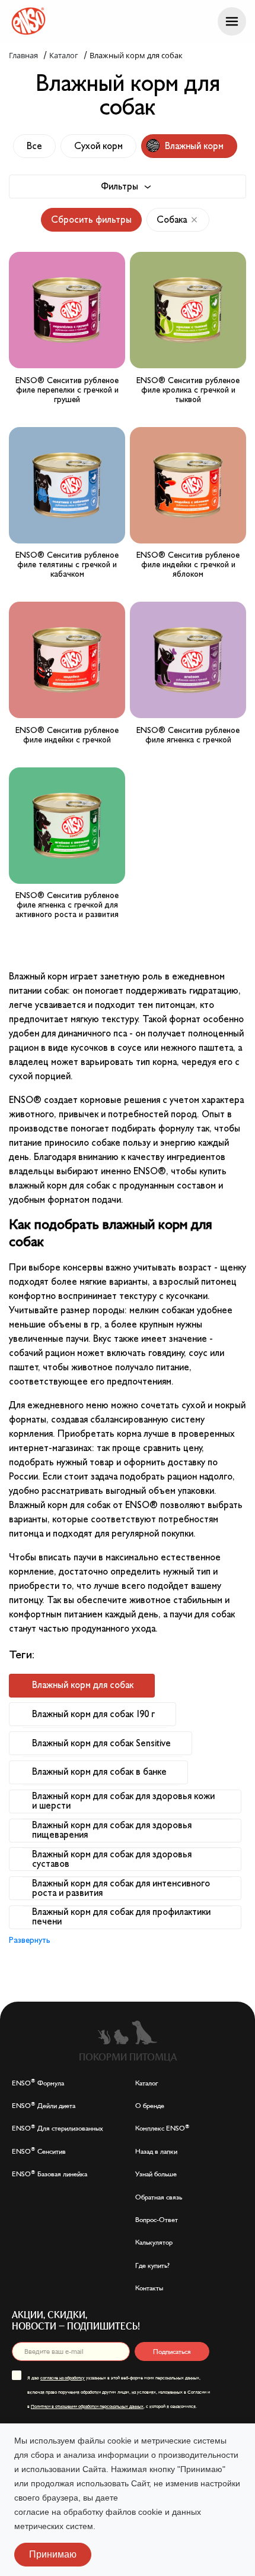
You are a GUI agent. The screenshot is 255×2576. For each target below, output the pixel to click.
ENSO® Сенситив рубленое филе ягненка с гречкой (188, 735)
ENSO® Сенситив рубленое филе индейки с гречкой (67, 735)
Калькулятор (154, 2242)
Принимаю (53, 2554)
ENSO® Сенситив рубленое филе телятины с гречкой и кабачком (67, 565)
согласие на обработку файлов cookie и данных (108, 2512)
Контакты (149, 2288)
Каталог (147, 2083)
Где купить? (152, 2265)
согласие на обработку (63, 2378)
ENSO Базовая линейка (50, 2174)
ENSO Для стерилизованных (58, 2128)
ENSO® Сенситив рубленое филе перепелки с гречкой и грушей (67, 390)
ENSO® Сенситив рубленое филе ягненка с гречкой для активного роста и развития (67, 905)
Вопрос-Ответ (157, 2220)
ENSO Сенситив (39, 2151)
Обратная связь (159, 2197)
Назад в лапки (156, 2151)
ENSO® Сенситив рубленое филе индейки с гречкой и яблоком (188, 565)
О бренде (150, 2106)
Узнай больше (156, 2174)
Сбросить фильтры (91, 220)
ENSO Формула (38, 2083)
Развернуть (30, 1940)
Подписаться (172, 2351)
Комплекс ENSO (162, 2128)
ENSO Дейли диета (44, 2106)
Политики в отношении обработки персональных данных (87, 2406)
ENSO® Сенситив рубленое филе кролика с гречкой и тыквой (188, 390)
